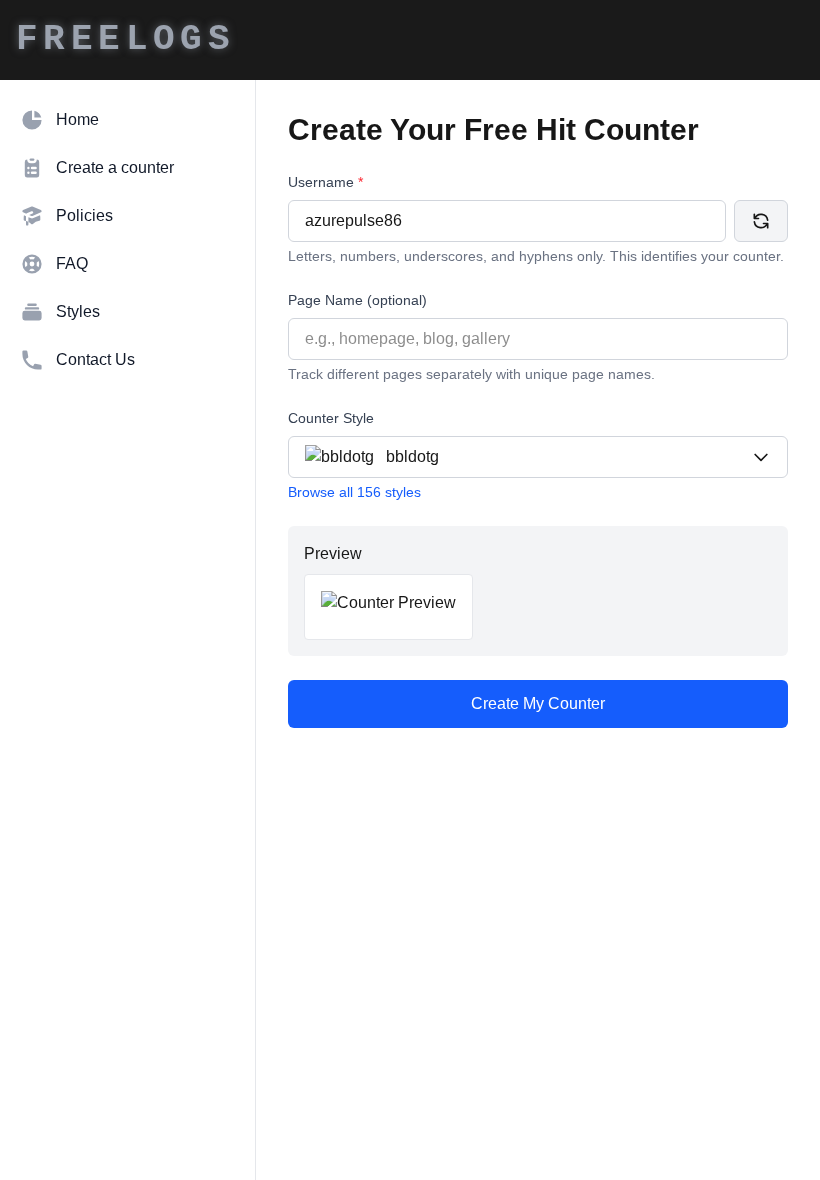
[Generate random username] (761, 221)
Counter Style (331, 418)
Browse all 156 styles (354, 492)
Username (325, 182)
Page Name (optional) (357, 300)
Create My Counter (538, 703)
